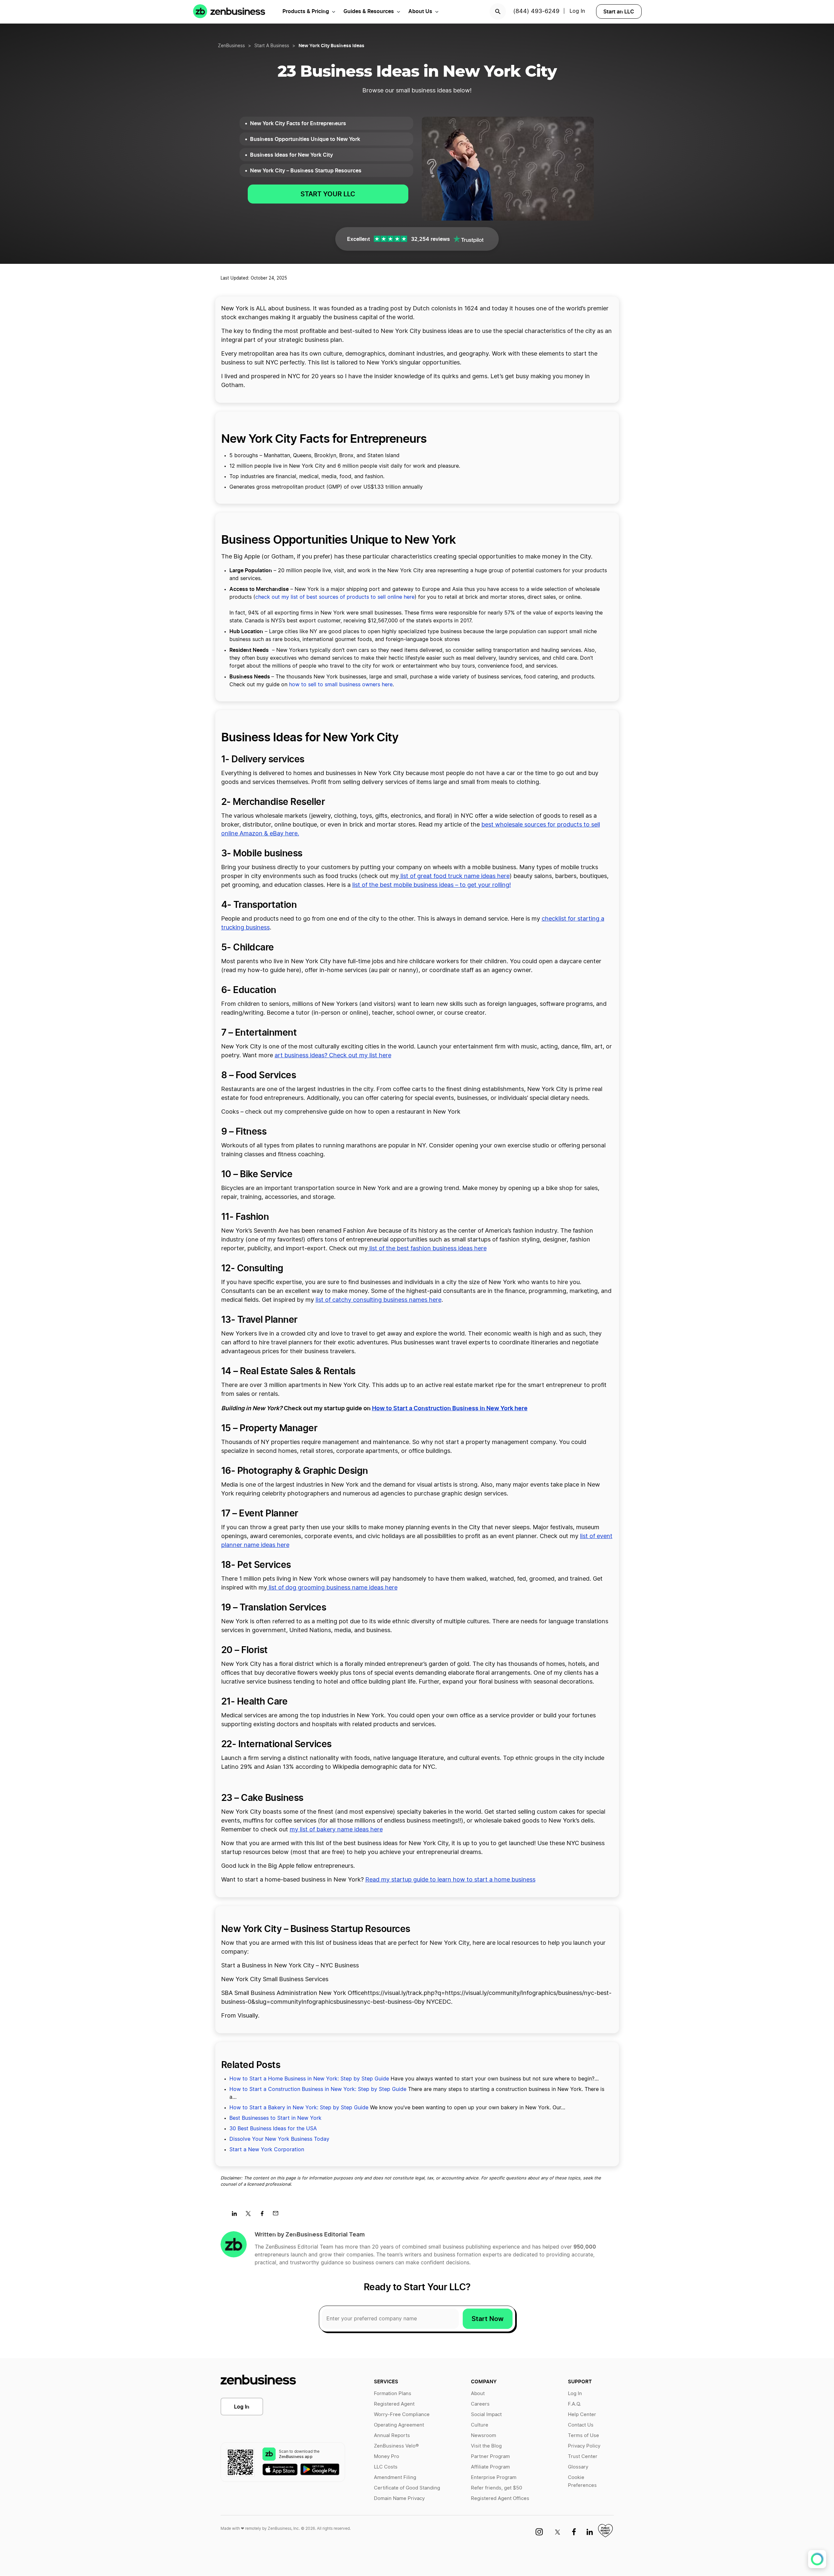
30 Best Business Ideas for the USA (273, 2129)
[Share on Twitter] (251, 2215)
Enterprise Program (494, 2478)
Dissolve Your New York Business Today (279, 2139)
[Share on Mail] (278, 2215)
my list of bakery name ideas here (336, 1830)
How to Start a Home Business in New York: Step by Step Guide (309, 2079)
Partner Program (490, 2457)
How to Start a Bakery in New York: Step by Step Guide (299, 2108)
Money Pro (387, 2457)
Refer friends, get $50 (496, 2488)
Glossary (578, 2467)
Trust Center (583, 2457)
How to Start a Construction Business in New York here (450, 1408)
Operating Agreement (399, 2425)
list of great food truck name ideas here (454, 876)
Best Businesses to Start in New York (275, 2118)
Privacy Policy (584, 2446)
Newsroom (484, 2436)
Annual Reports (392, 2436)
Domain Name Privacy (399, 2498)
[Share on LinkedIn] (237, 2215)
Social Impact (486, 2415)
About (478, 2394)
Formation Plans (393, 2394)
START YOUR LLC (328, 194)
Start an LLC (619, 11)
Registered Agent (394, 2404)
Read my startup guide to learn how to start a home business (450, 1880)
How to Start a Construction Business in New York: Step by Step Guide (318, 2089)
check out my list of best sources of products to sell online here (335, 597)
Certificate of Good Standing (407, 2488)
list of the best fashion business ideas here (427, 1249)
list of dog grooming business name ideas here (332, 1588)
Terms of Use (583, 2436)
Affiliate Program (490, 2467)
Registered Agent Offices (500, 2498)
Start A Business (272, 46)
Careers (480, 2404)
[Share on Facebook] (264, 2215)
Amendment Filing (395, 2478)
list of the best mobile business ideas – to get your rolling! (432, 885)
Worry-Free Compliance (402, 2415)
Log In (242, 2407)
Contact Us (581, 2425)
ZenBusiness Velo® (396, 2446)
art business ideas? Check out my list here (333, 1056)
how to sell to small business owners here (341, 685)
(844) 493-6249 (536, 11)
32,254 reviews (430, 239)
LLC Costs (386, 2467)
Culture (480, 2425)
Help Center (582, 2415)
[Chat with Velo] (817, 2559)
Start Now (488, 2319)
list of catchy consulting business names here (378, 1300)
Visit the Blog (486, 2446)
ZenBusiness (231, 46)
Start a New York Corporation (267, 2150)
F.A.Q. (574, 2404)
